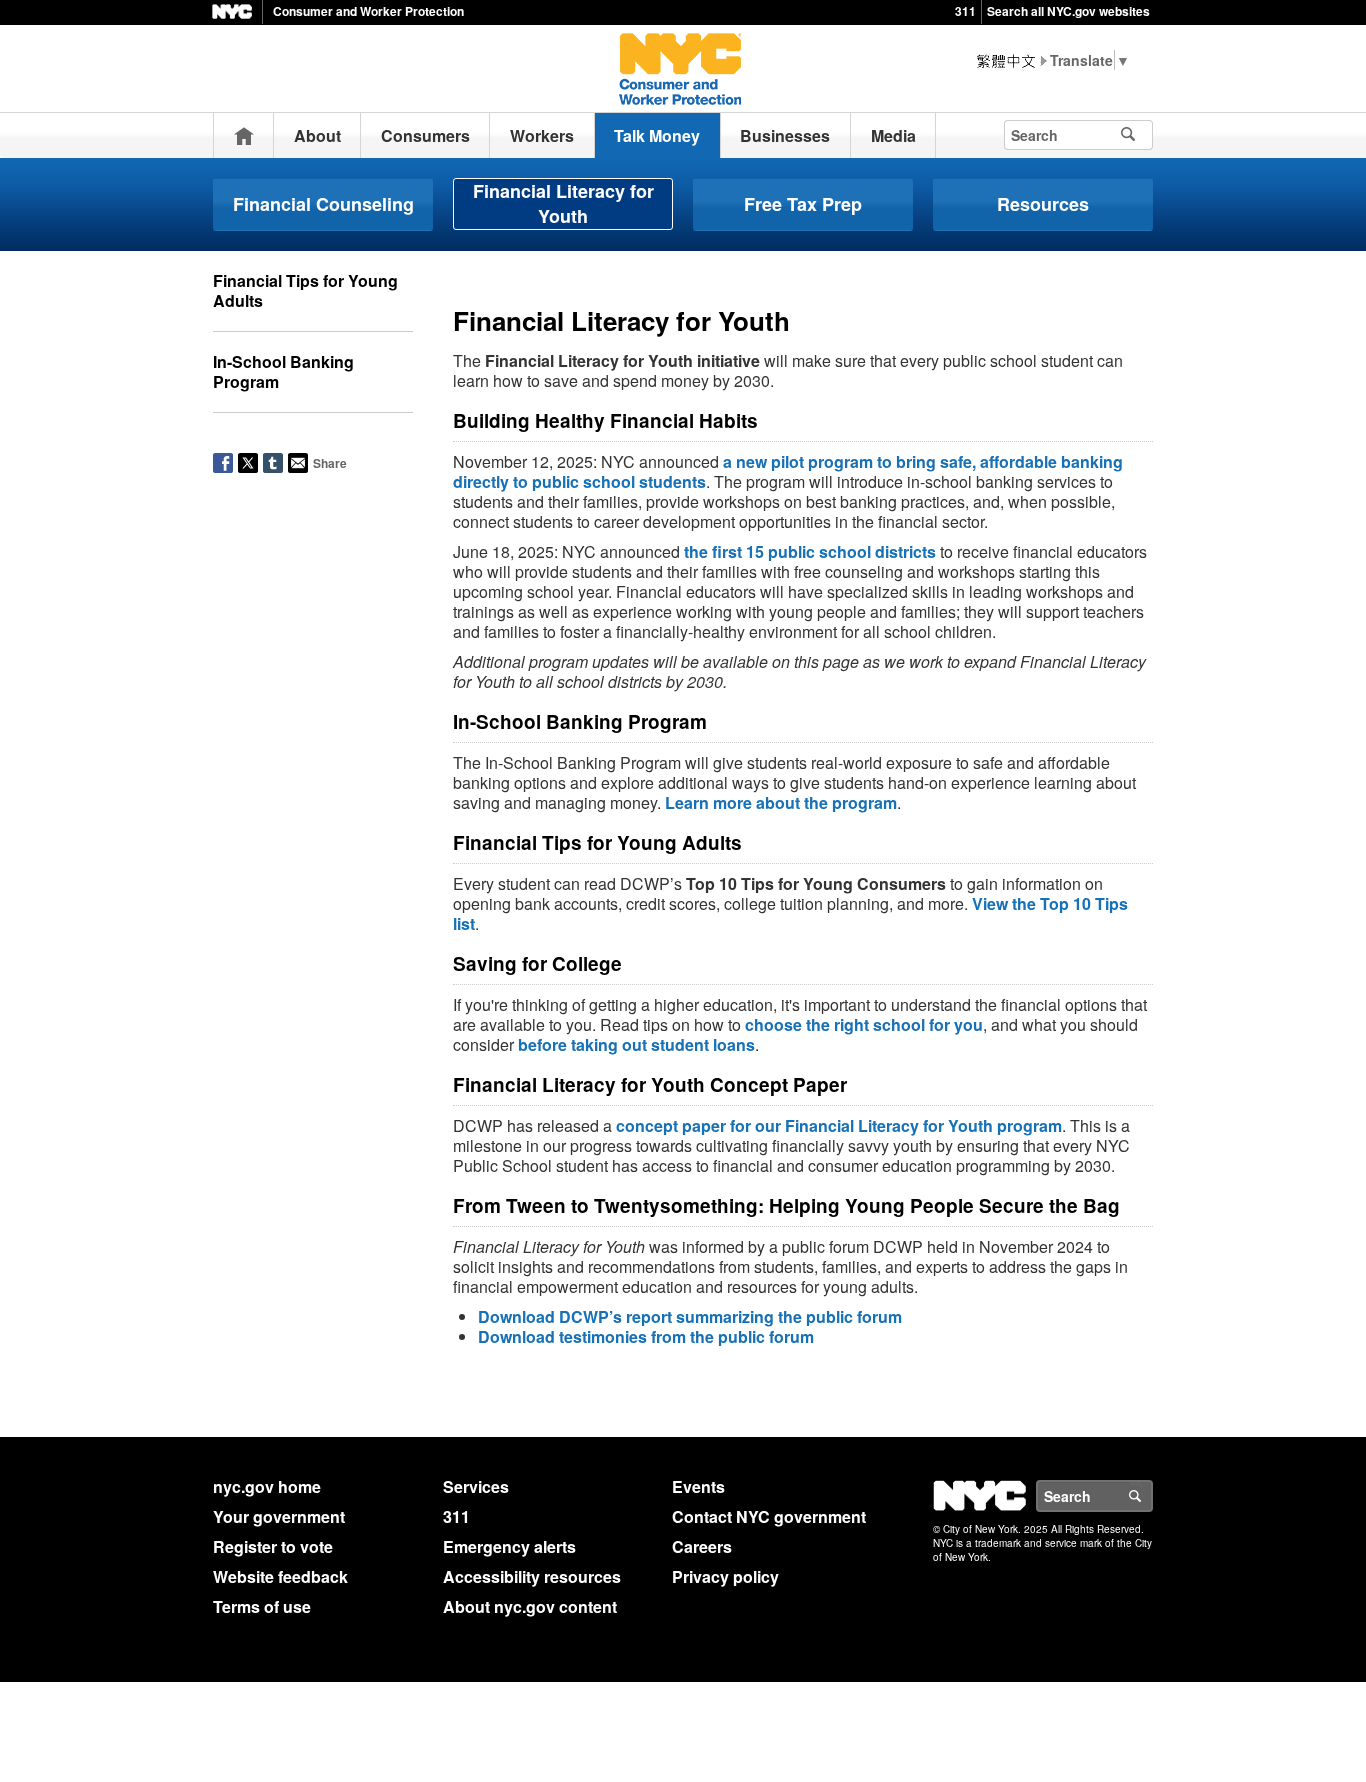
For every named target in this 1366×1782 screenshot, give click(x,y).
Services (476, 1486)
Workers (542, 135)
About (317, 135)
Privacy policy (725, 1576)
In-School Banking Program (283, 371)
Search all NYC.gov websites (1068, 11)
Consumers (425, 135)
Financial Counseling (323, 204)
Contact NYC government (769, 1516)
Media (893, 135)
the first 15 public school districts (810, 551)
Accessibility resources (532, 1576)
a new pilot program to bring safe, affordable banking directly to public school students (788, 471)
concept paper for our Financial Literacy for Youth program (839, 1125)
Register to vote (273, 1546)
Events (698, 1486)
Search (1152, 1496)
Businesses (785, 135)
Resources (1043, 204)
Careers (702, 1546)
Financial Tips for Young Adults (305, 290)
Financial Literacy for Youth (563, 203)
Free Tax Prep (803, 204)
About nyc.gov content (530, 1606)
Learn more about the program (781, 802)
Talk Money (657, 135)
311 (965, 11)
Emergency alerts (509, 1546)
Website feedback (280, 1576)
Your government (279, 1516)
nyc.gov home (267, 1486)
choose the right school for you (864, 1024)
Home (244, 135)
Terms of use (262, 1606)
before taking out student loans (636, 1044)
